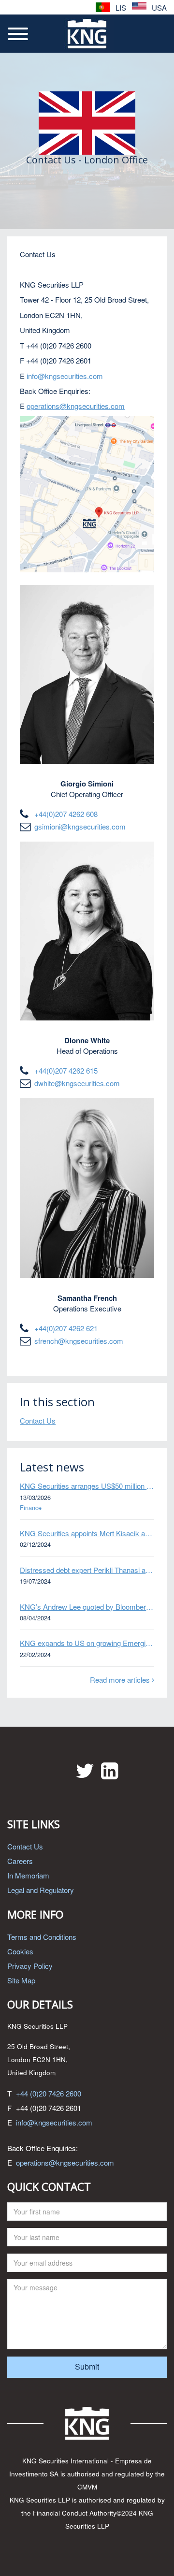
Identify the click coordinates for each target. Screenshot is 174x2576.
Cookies (20, 1951)
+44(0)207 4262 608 (66, 814)
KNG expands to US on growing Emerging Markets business (87, 1643)
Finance (31, 1508)
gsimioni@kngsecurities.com (80, 826)
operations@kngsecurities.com (65, 2162)
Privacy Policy (30, 1966)
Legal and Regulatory (41, 1890)
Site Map (21, 1980)
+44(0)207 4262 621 (66, 1328)
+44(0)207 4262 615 (66, 1070)
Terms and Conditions (42, 1937)
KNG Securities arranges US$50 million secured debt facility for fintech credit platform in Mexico (87, 1486)
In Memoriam (28, 1875)
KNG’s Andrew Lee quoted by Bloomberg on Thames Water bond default (87, 1607)
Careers (20, 1861)
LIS (120, 7)
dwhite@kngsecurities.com (77, 1083)
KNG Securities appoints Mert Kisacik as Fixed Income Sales (87, 1533)
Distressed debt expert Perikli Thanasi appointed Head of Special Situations (87, 1570)
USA (158, 7)
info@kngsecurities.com (54, 2122)
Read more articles (121, 1680)
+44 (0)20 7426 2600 (49, 2093)
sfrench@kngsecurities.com (79, 1341)
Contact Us (38, 1420)
